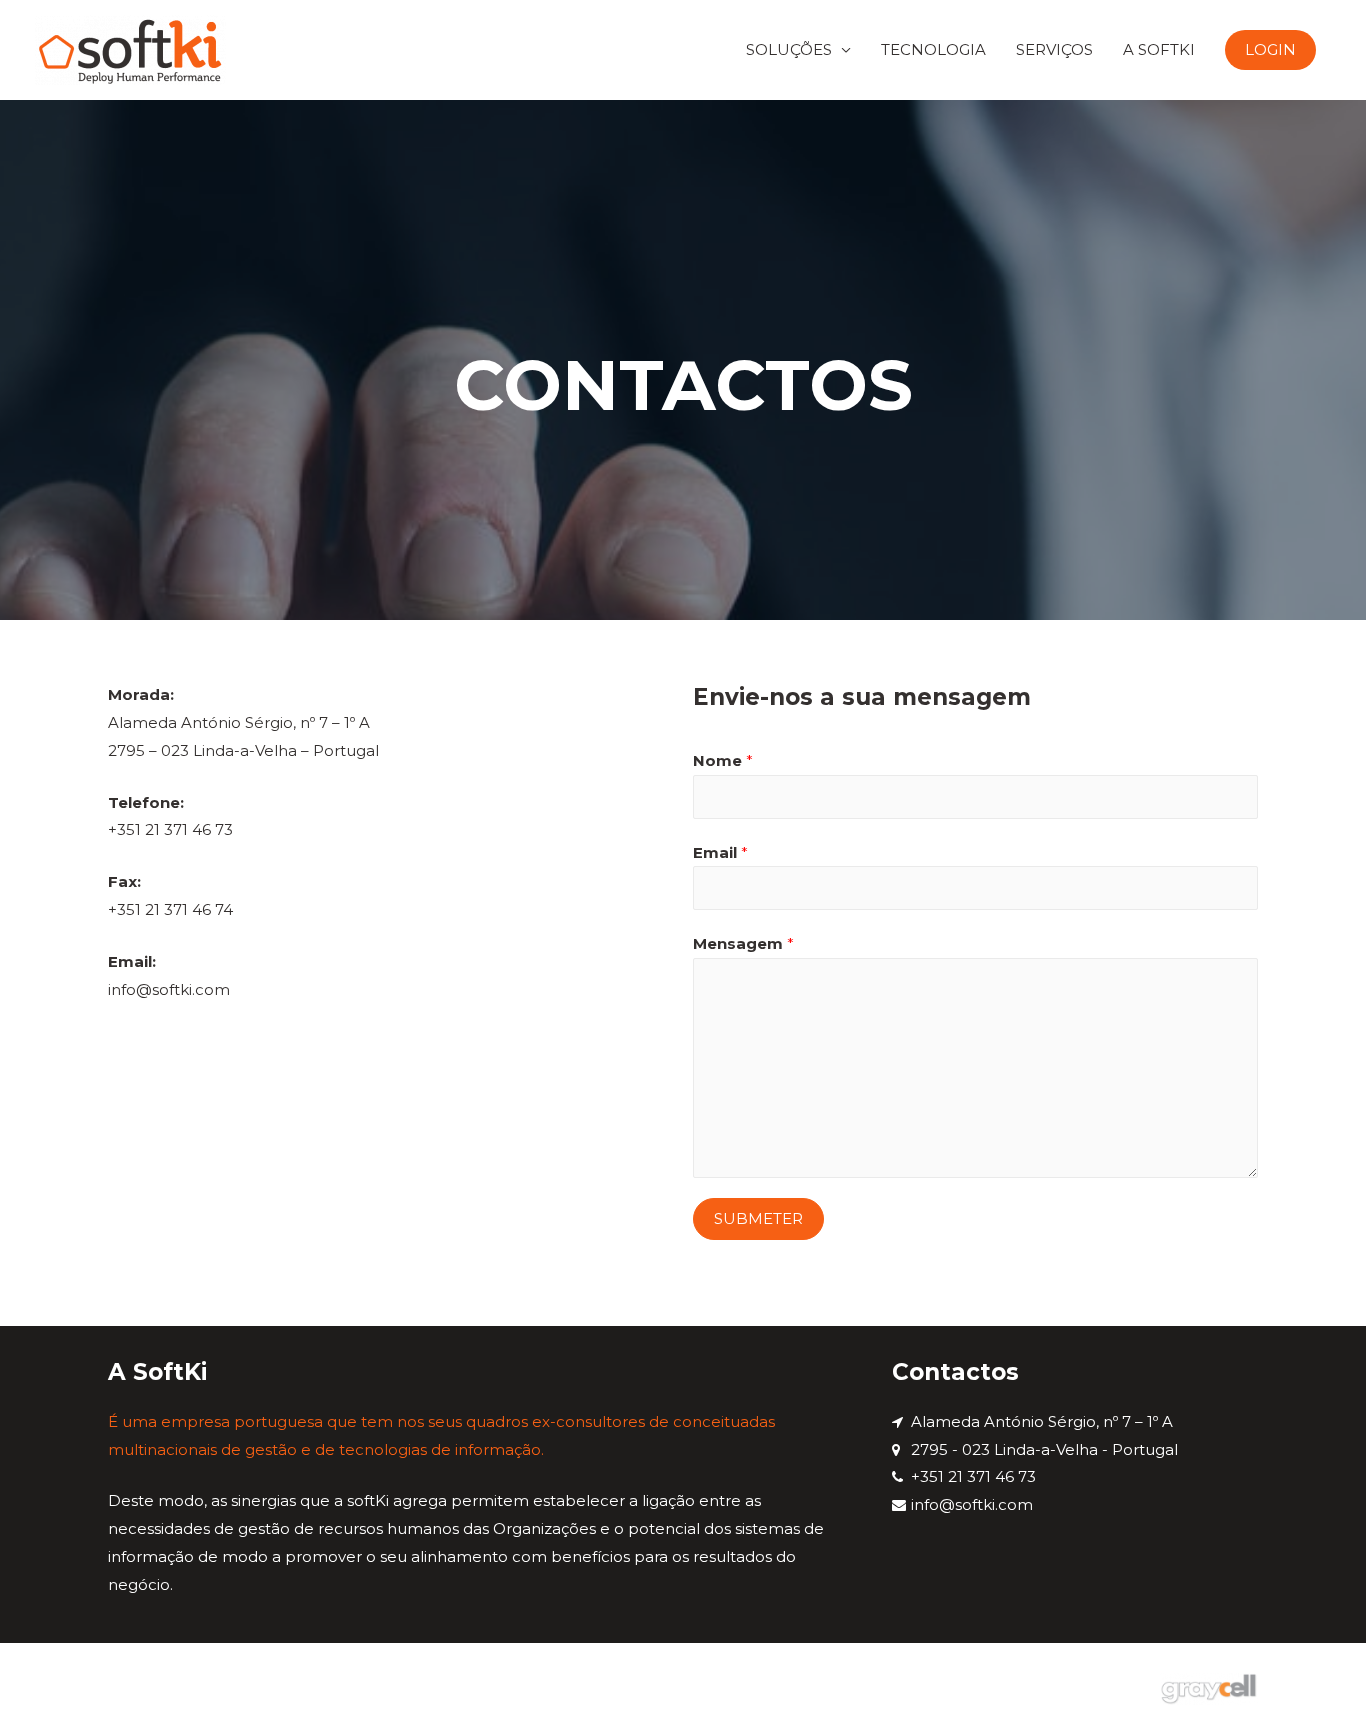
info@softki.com (169, 989)
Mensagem (743, 943)
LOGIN (1270, 49)
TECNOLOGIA (933, 49)
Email (720, 852)
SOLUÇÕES (789, 49)
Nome (723, 760)
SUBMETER (758, 1218)
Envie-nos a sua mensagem (862, 697)
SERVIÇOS (1054, 49)
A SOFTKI (1159, 49)
